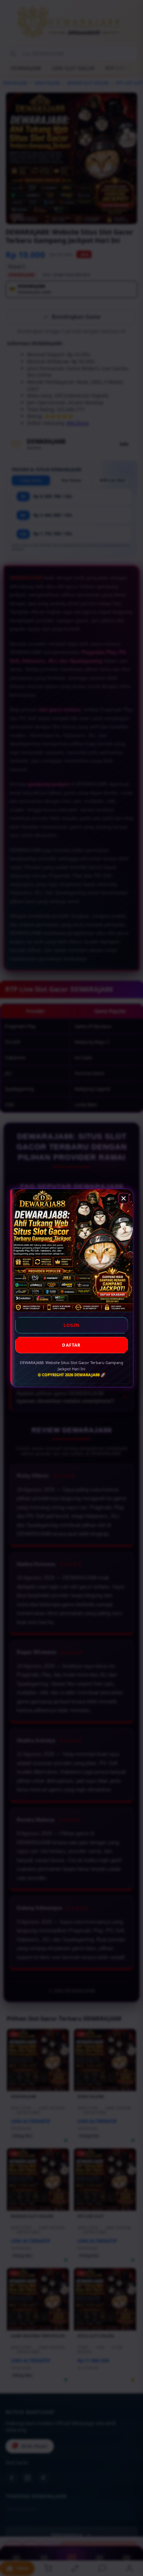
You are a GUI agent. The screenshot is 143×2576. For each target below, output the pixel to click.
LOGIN (72, 1325)
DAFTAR (71, 1345)
